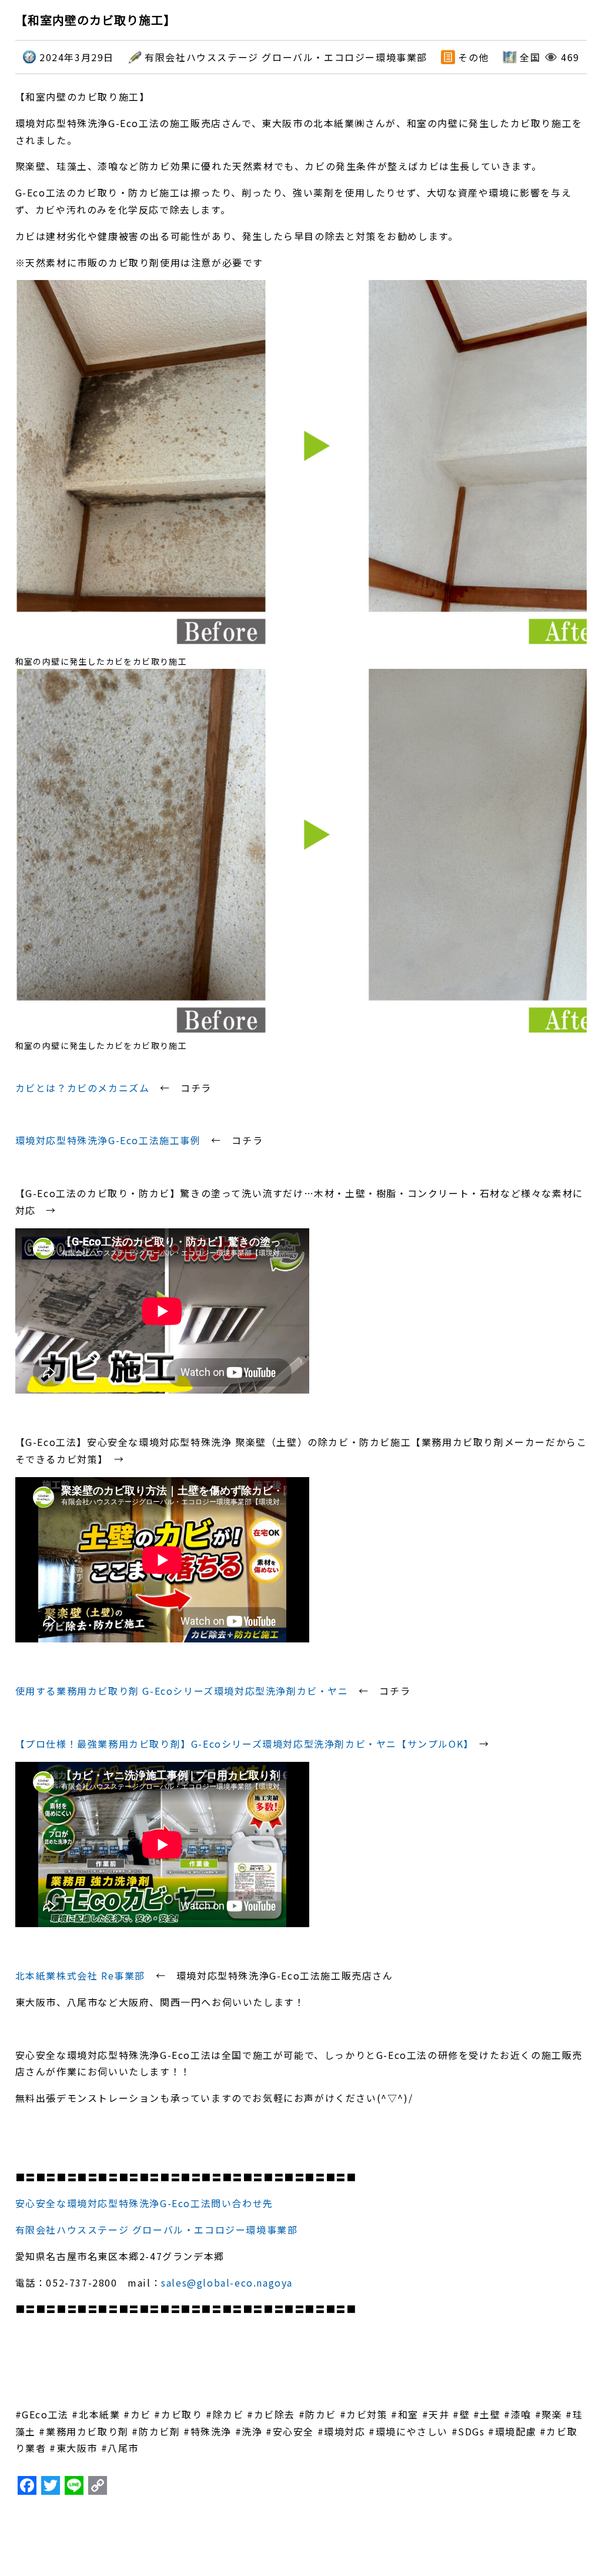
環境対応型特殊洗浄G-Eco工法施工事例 (108, 1140)
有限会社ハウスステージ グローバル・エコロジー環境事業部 (157, 2230)
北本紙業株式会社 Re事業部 (80, 1975)
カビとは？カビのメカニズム (83, 1088)
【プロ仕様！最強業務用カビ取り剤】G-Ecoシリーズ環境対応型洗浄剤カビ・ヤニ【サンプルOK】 (242, 1744)
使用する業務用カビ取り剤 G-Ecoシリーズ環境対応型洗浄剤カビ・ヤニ (182, 1691)
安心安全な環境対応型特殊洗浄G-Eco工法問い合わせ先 (144, 2203)
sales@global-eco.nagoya (227, 2282)
